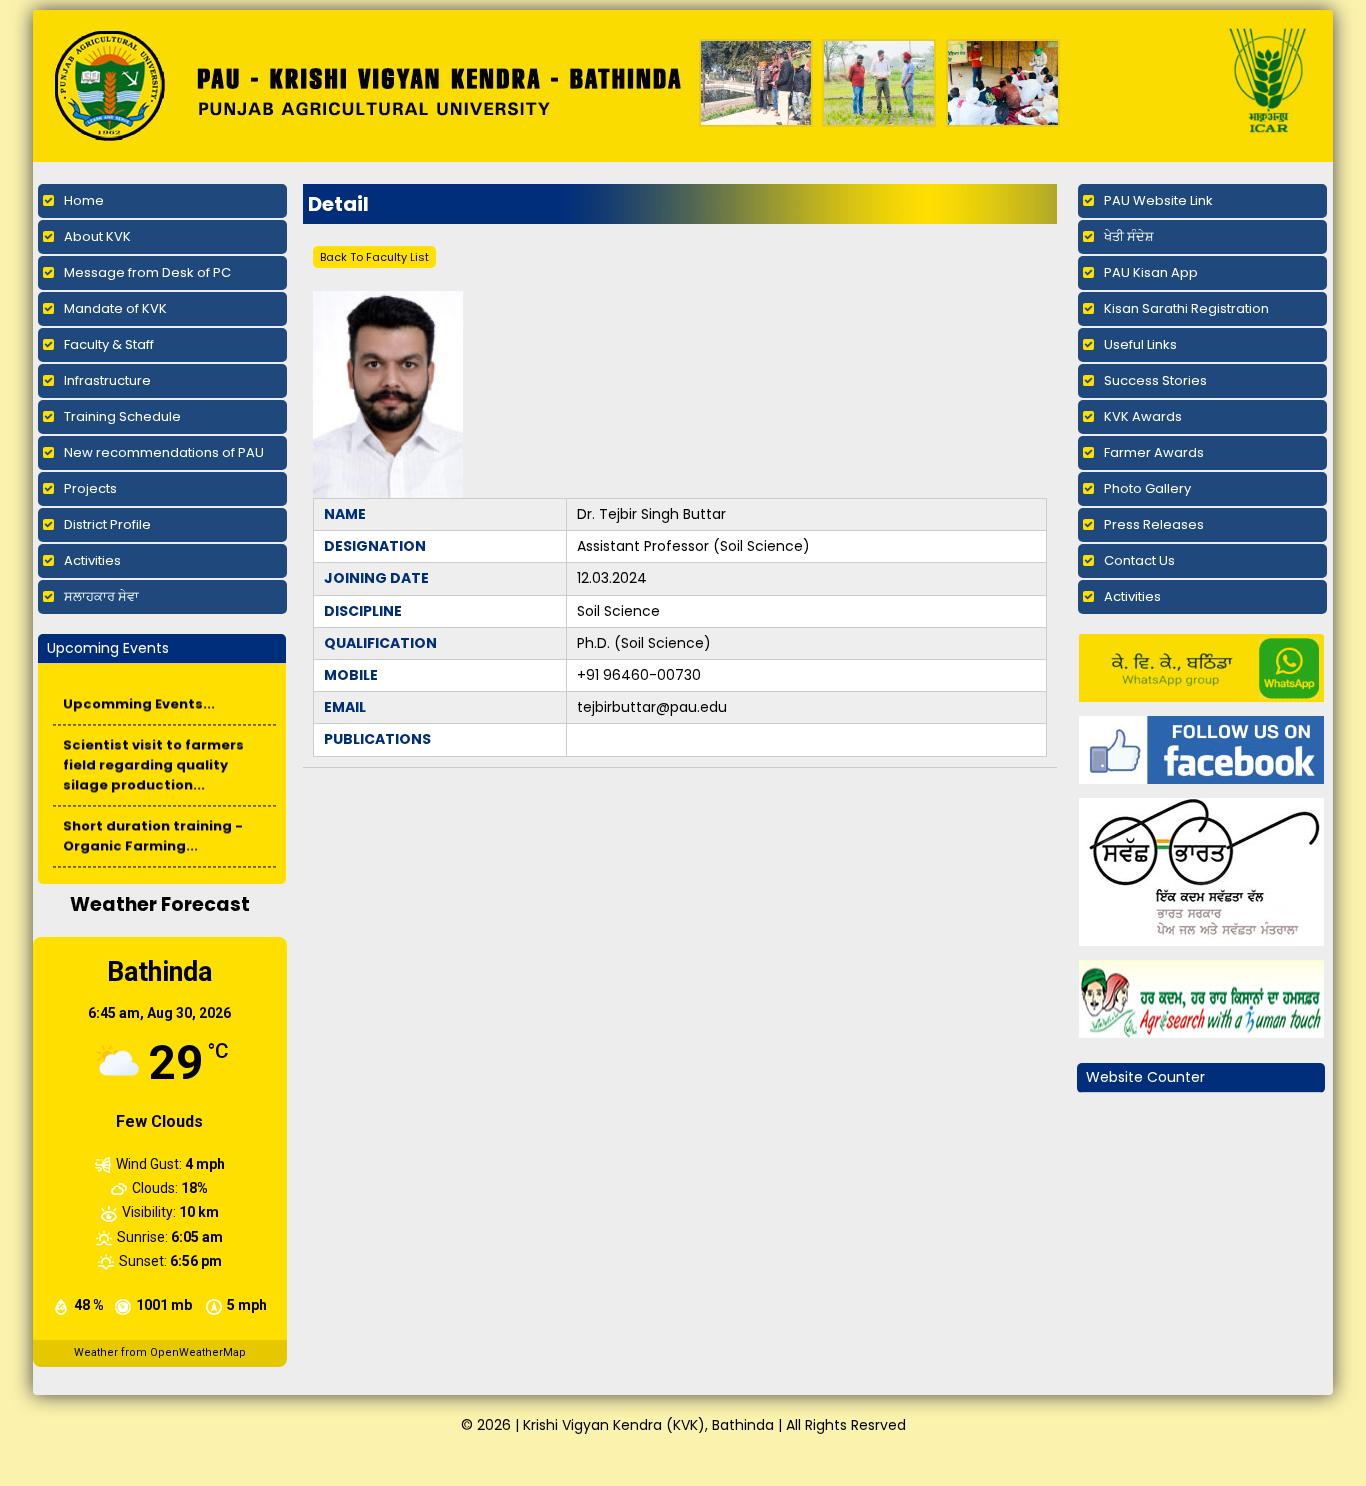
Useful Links (1140, 344)
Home (84, 200)
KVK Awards (1143, 416)
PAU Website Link (1158, 200)
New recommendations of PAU (164, 452)
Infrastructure (107, 380)
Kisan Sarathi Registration (1186, 308)
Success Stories (1155, 380)
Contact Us (1139, 560)
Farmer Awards (1154, 452)
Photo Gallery (1147, 488)
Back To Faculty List (374, 257)
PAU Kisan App (1151, 272)
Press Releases (1154, 524)
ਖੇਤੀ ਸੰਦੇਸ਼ (1129, 236)
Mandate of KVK (115, 308)
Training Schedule (122, 416)
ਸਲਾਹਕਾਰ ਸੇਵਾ (101, 596)
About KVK (97, 236)
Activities (92, 560)
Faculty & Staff (109, 344)
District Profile (107, 524)
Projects (90, 488)
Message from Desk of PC (147, 272)
